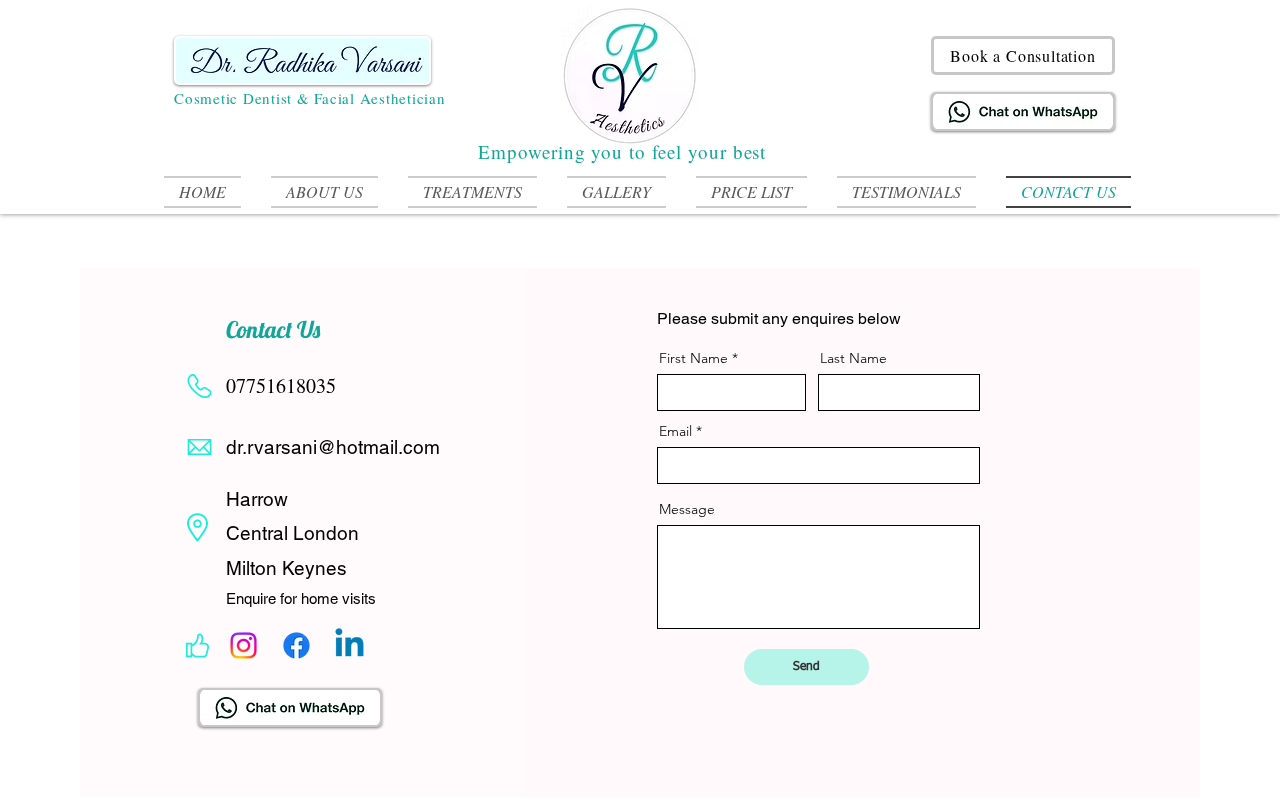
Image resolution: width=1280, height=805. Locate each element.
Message (687, 509)
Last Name (853, 358)
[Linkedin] (349, 645)
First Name (693, 358)
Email (675, 431)
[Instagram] (243, 645)
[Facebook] (296, 645)
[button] (472, 192)
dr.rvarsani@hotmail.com (333, 447)
